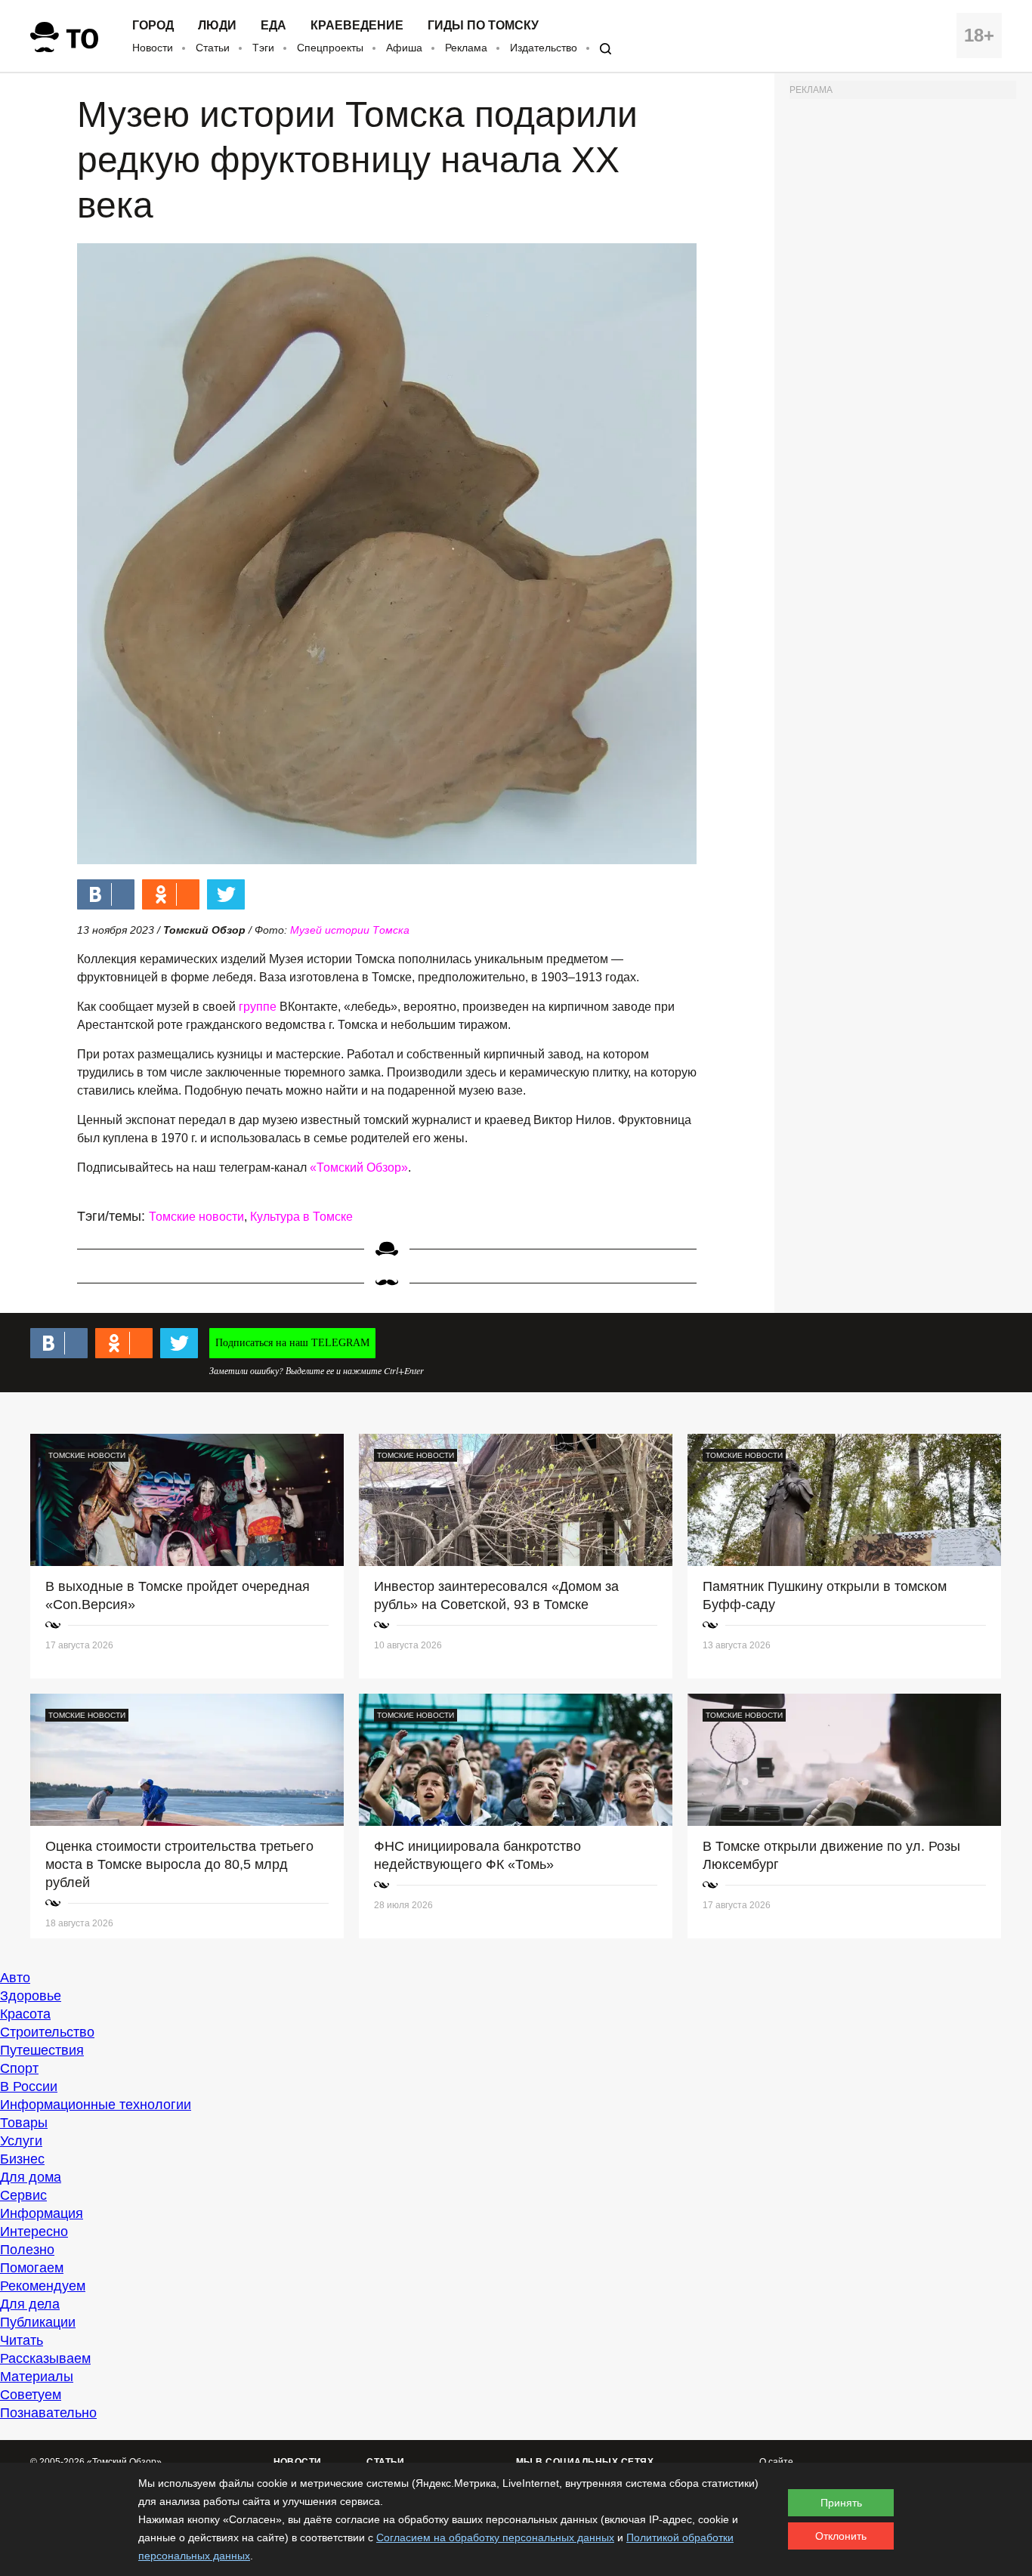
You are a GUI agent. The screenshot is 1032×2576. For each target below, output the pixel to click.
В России (29, 2086)
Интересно (34, 2232)
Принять (841, 2503)
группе (258, 1007)
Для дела (30, 2304)
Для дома (31, 2177)
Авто (15, 1978)
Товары (24, 2123)
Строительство (47, 2032)
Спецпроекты (330, 48)
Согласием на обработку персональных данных (495, 2537)
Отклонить (841, 2536)
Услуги (21, 2141)
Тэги (263, 48)
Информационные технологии (96, 2105)
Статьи (213, 48)
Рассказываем (45, 2358)
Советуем (31, 2395)
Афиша (404, 48)
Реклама (466, 48)
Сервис (23, 2195)
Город (153, 26)
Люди (217, 26)
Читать (22, 2340)
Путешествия (42, 2050)
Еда (273, 26)
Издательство (544, 48)
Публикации (38, 2322)
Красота (25, 2014)
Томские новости (196, 1217)
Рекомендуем (43, 2286)
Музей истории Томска (350, 930)
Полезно (27, 2250)
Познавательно (48, 2413)
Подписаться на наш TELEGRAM (292, 1343)
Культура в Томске (301, 1217)
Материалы (37, 2377)
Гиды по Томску (483, 26)
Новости (153, 48)
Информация (42, 2213)
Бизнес (22, 2159)
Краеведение (357, 26)
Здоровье (31, 1996)
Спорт (19, 2068)
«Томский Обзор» (359, 1168)
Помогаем (32, 2268)
